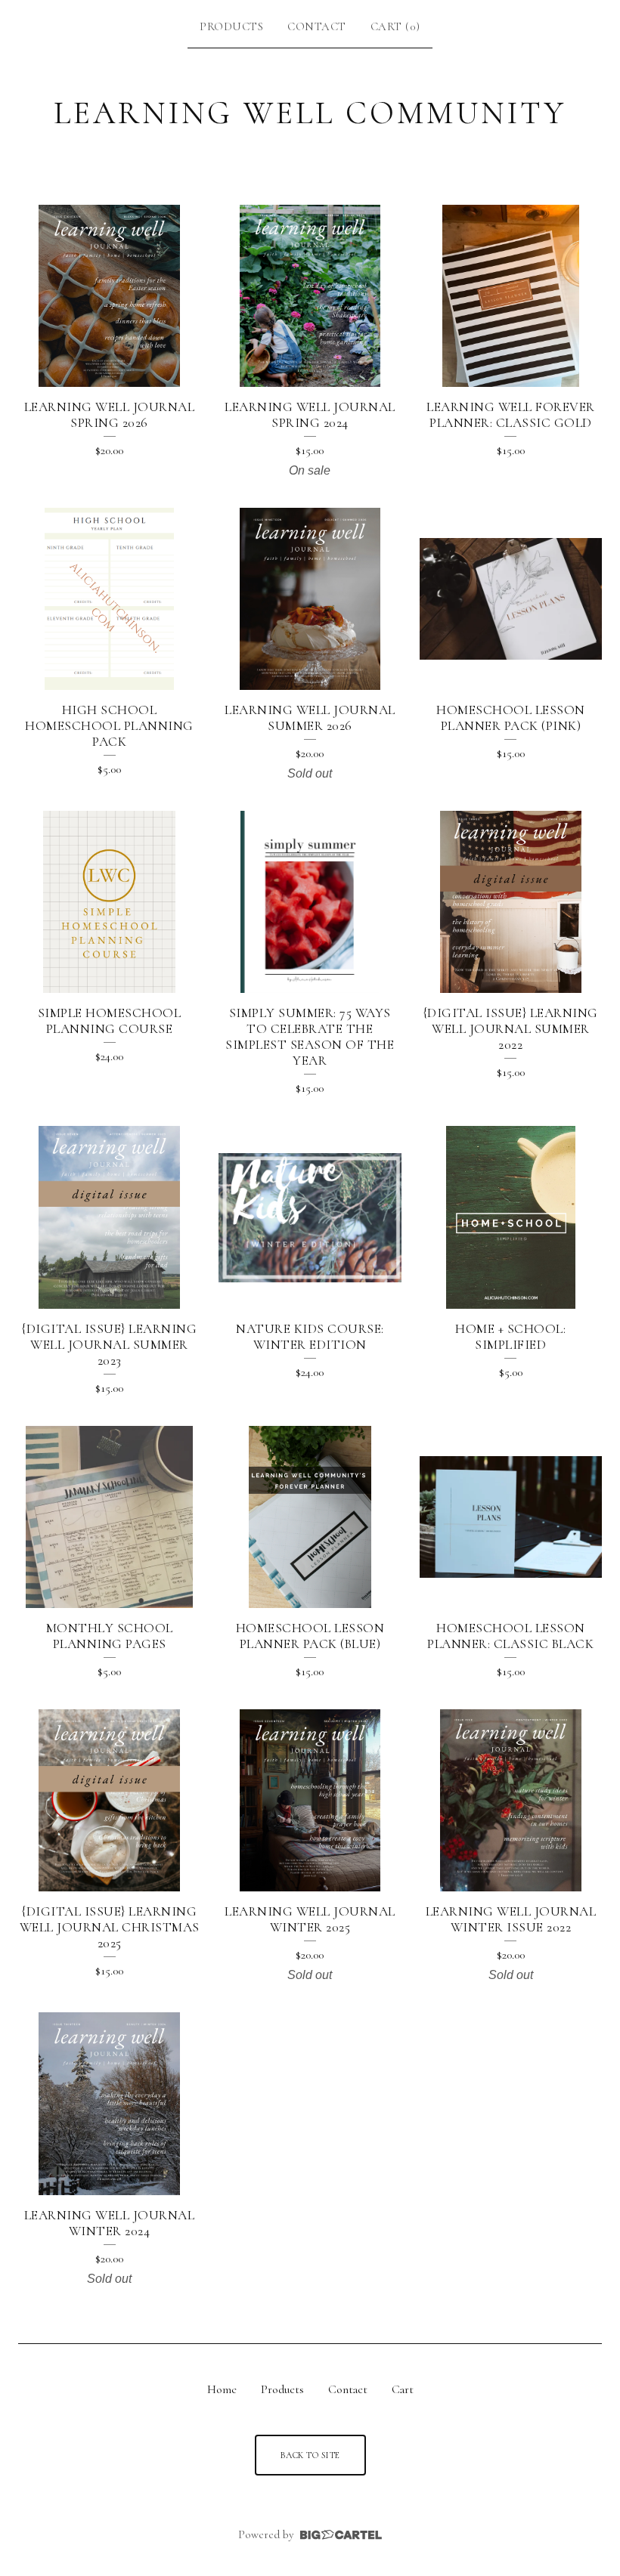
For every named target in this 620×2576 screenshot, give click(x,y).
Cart (403, 2389)
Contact (317, 26)
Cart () (395, 26)
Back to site (310, 2455)
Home (222, 2389)
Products (231, 26)
